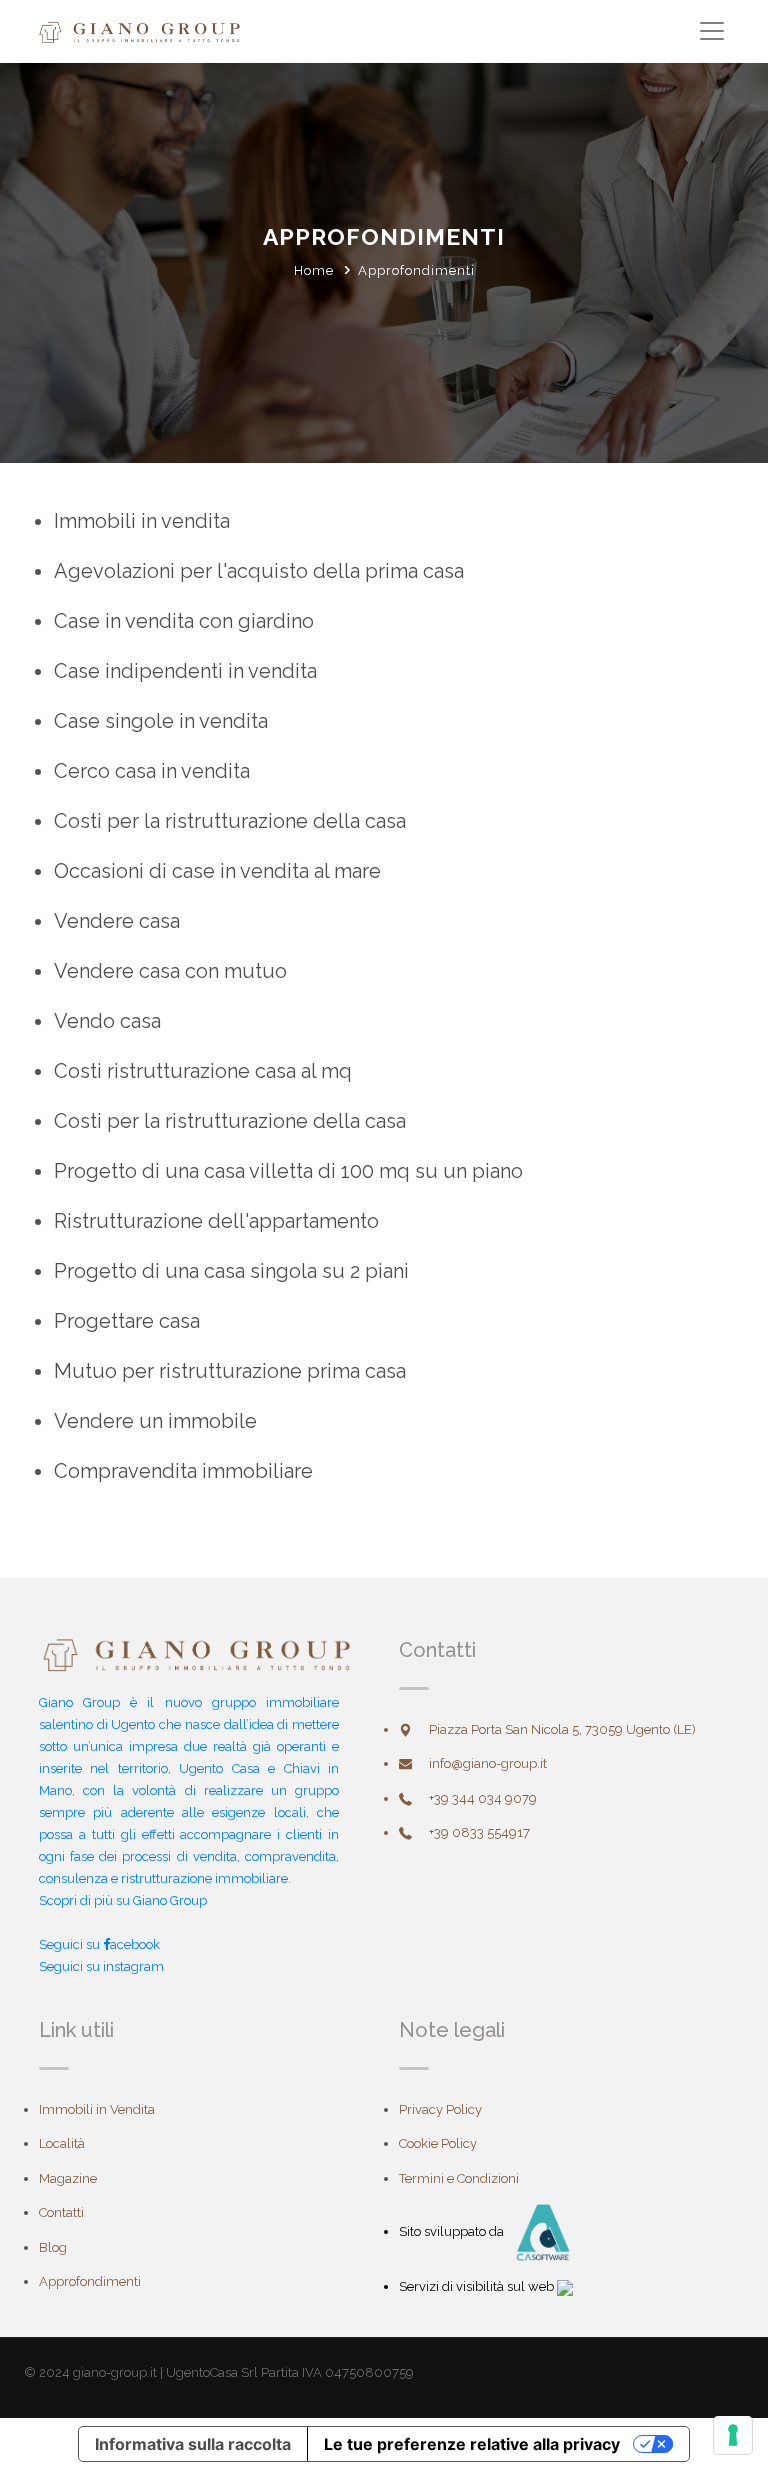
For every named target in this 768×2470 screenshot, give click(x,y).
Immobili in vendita (142, 521)
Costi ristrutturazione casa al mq (203, 1071)
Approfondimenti (90, 2281)
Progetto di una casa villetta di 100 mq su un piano (288, 1171)
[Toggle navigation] (711, 30)
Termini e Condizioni (459, 2178)
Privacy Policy (440, 2109)
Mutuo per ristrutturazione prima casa (230, 1371)
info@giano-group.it (488, 1763)
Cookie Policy (438, 2143)
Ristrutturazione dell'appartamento (216, 1221)
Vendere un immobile (155, 1421)
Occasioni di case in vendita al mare (217, 871)
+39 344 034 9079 (483, 1798)
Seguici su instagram (101, 1966)
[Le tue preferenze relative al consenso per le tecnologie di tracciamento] (733, 2435)
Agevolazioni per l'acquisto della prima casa (259, 571)
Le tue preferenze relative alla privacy (472, 2444)
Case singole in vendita (161, 721)
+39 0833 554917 (479, 1832)
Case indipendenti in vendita (185, 671)
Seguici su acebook (99, 1944)
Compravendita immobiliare (183, 1471)
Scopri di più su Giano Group (123, 1900)
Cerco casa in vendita (152, 771)
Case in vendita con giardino (184, 621)
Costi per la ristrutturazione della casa (230, 821)
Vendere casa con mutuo (170, 971)
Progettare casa (127, 1321)
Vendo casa (107, 1021)
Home (314, 270)
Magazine (68, 2178)
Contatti (61, 2212)
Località (62, 2143)
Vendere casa (117, 921)
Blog (53, 2247)
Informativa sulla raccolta (193, 2444)
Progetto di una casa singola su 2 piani (231, 1271)
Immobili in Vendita (97, 2109)
